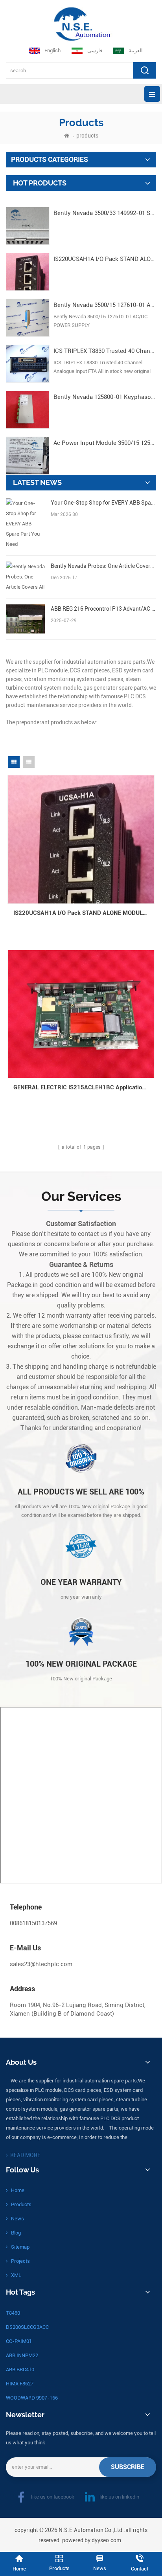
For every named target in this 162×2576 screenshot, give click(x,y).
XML (16, 2275)
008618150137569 (33, 1923)
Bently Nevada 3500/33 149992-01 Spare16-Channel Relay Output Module (105, 213)
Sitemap (20, 2247)
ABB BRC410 (20, 2369)
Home (18, 2190)
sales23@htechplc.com (41, 1964)
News (17, 2219)
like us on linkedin (119, 2497)
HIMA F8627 (20, 2384)
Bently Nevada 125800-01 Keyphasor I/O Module (105, 397)
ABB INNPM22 (22, 2355)
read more (25, 2155)
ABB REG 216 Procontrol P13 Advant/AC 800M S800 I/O (103, 609)
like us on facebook (53, 2497)
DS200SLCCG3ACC (27, 2327)
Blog (16, 2233)
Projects (20, 2261)
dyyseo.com (106, 2540)
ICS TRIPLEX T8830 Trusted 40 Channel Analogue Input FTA (105, 351)
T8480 (13, 2313)
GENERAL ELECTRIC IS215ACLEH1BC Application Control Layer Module (84, 1087)
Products (21, 2204)
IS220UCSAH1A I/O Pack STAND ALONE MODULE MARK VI (105, 259)
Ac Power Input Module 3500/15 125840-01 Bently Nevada (105, 443)
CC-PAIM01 (19, 2341)
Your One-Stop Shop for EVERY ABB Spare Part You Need (103, 503)
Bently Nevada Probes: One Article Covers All (103, 566)
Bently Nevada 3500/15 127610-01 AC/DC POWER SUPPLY (105, 305)
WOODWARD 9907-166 (32, 2398)
